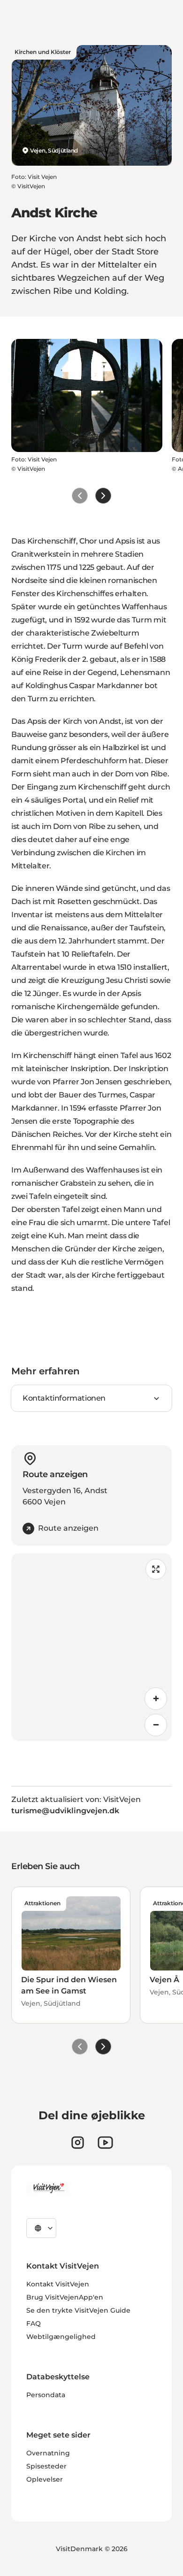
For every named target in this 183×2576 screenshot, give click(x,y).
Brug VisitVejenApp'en (65, 2297)
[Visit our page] (78, 2143)
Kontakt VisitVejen (58, 2284)
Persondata (46, 2395)
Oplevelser (45, 2479)
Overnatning (48, 2453)
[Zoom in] (156, 1699)
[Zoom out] (156, 1725)
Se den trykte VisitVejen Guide (78, 2310)
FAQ (34, 2323)
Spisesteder (46, 2466)
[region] (91, 1647)
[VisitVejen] (48, 2188)
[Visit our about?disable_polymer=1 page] (105, 2143)
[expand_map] (156, 1569)
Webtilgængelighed (61, 2337)
